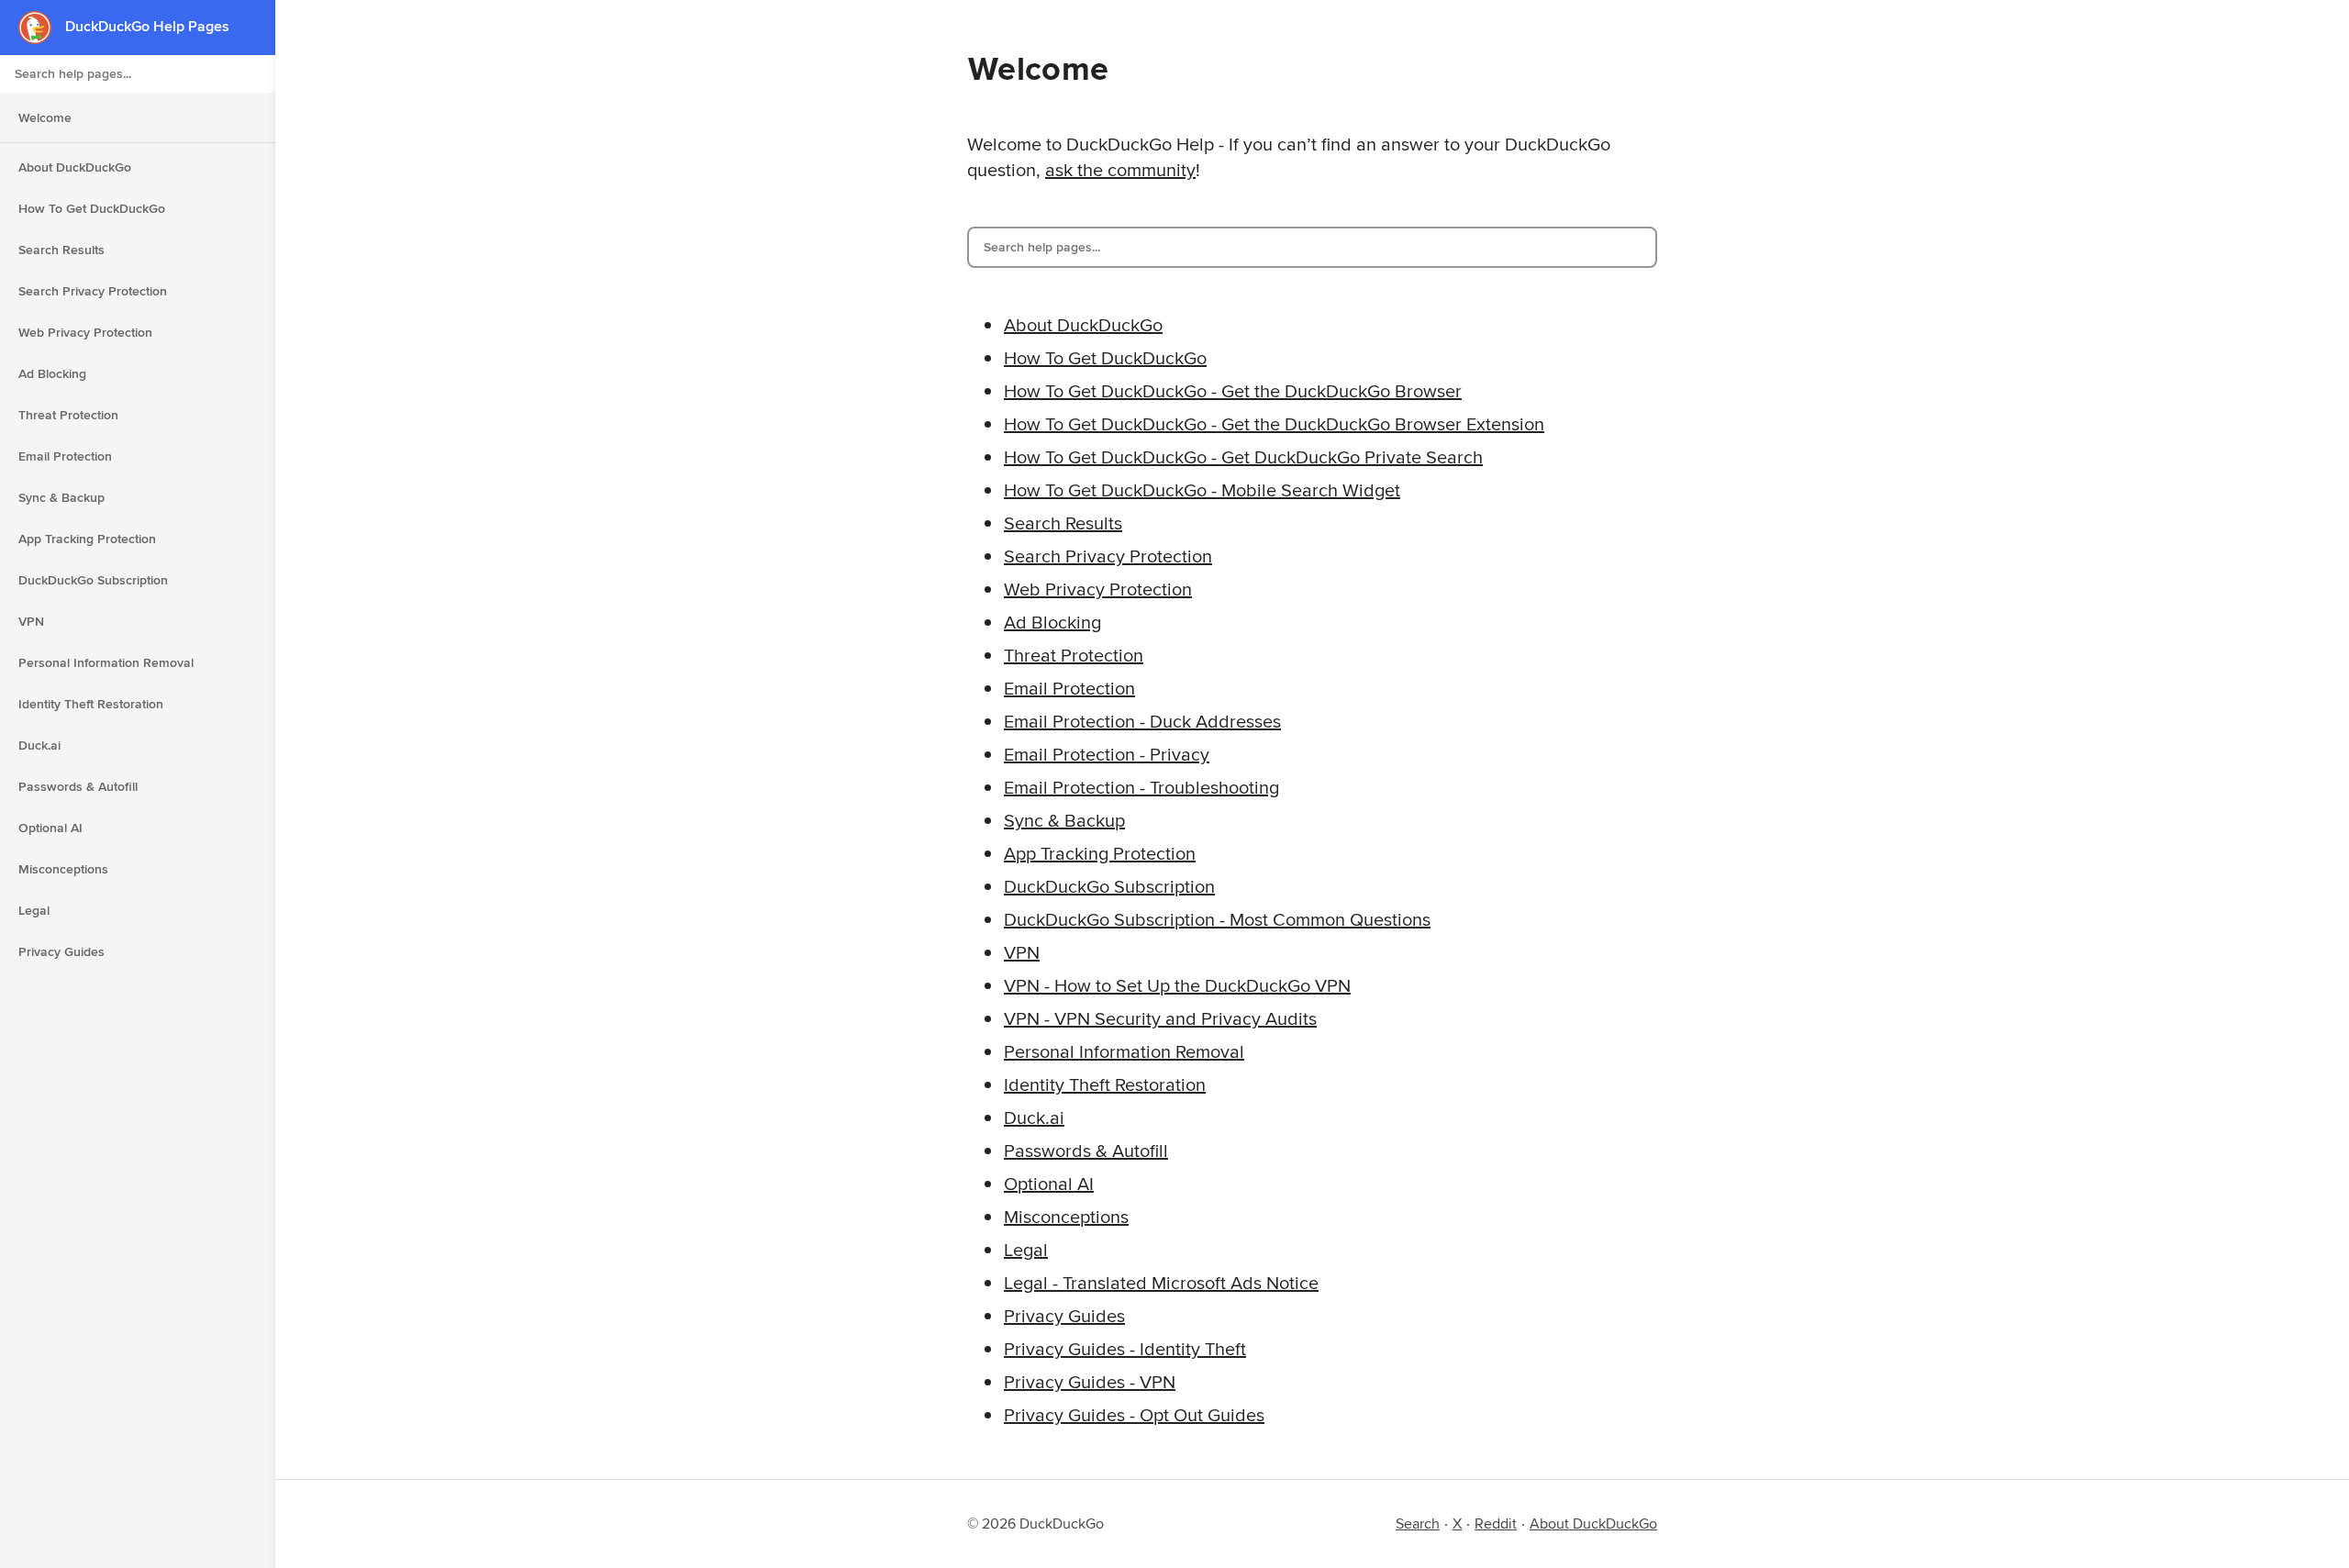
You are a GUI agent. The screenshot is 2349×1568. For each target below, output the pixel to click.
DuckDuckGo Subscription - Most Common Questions (1217, 919)
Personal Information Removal (106, 662)
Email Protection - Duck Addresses (1142, 721)
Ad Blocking (52, 373)
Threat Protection (68, 415)
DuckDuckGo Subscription (93, 580)
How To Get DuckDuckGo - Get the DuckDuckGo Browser (1233, 390)
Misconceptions (63, 869)
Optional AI (50, 828)
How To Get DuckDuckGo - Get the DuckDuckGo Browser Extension (1274, 423)
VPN (31, 621)
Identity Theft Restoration (91, 704)
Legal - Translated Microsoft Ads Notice (1161, 1282)
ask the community (1120, 169)
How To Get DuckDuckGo (92, 208)
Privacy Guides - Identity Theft (1125, 1348)
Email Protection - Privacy (1107, 754)
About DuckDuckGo (75, 167)
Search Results (61, 250)
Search (1418, 1524)
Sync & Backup (61, 497)
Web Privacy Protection (85, 332)
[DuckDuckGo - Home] (42, 27)
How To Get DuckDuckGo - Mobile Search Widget (1202, 489)
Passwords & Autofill (78, 786)
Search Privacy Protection (93, 291)
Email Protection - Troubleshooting (1141, 787)
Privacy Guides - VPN (1090, 1381)
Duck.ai (39, 745)
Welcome (45, 117)
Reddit (1496, 1524)
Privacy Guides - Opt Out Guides (1134, 1414)
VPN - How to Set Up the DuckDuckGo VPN (1177, 985)
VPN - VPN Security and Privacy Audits (1160, 1018)
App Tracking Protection (87, 539)
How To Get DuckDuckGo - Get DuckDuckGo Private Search (1243, 456)
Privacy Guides (61, 951)
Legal (34, 910)
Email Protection (65, 456)
